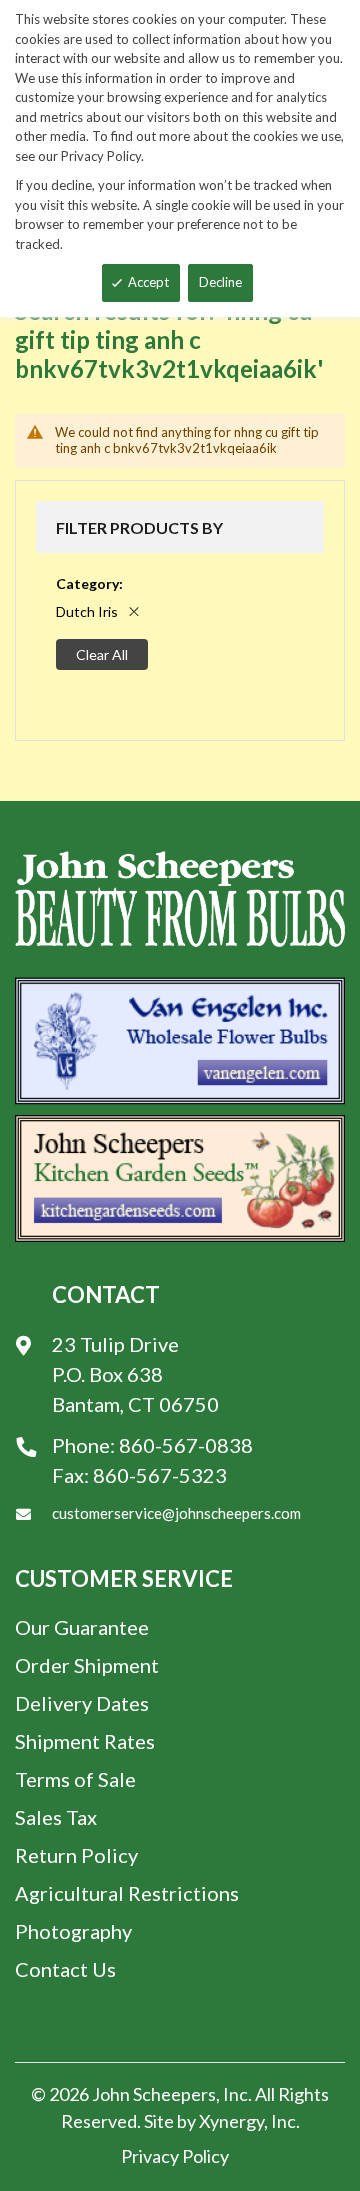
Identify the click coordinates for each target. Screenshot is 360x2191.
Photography (73, 1931)
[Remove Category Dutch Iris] (134, 611)
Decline (220, 282)
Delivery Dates (82, 1703)
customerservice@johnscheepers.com (176, 1513)
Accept (148, 282)
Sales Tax (56, 1817)
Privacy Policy (175, 2156)
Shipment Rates (85, 1741)
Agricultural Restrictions (127, 1893)
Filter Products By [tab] (139, 527)
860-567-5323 (160, 1475)
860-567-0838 (186, 1445)
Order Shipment (87, 1665)
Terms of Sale (75, 1779)
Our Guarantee (82, 1627)
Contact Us (65, 1969)
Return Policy (76, 1855)
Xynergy (231, 2121)
